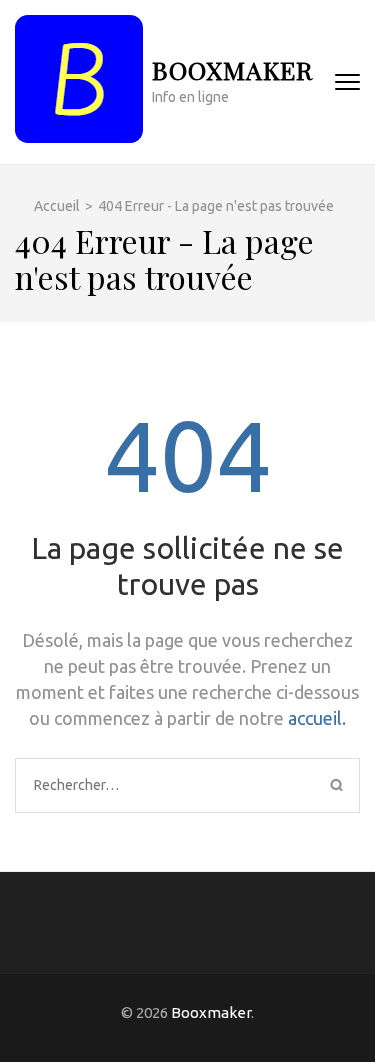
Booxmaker (232, 69)
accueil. (317, 718)
